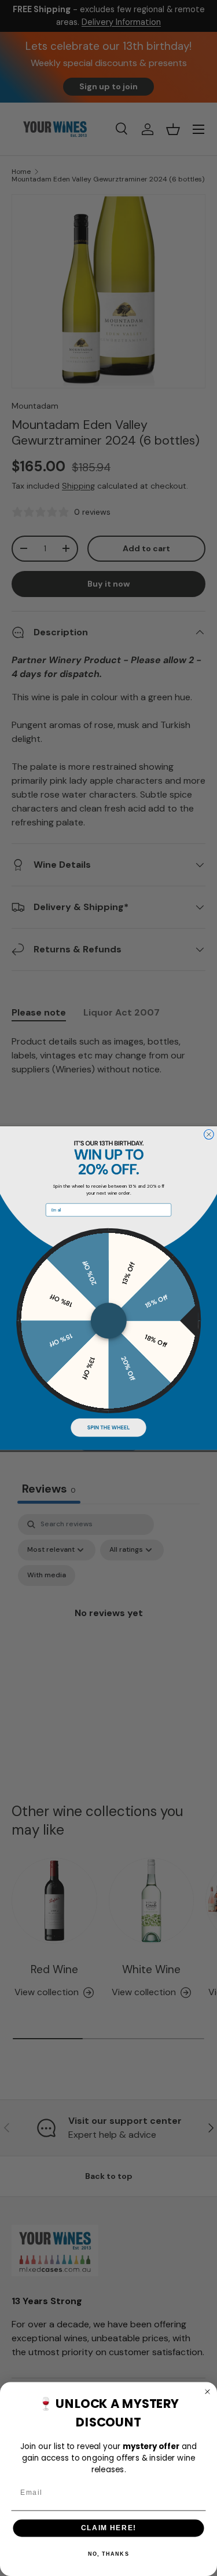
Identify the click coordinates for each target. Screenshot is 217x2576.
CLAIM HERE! (109, 2528)
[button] (108, 1428)
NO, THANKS (108, 2554)
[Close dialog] (209, 1134)
